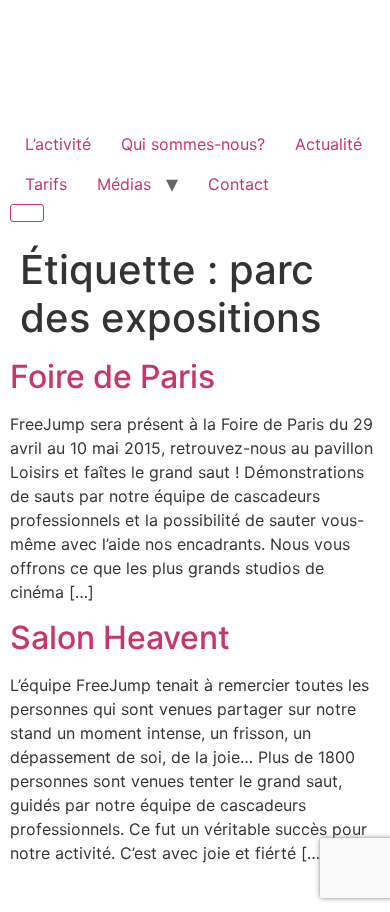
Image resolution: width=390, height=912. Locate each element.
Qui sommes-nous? (193, 144)
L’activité (58, 144)
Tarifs (46, 184)
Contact (238, 184)
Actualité (328, 144)
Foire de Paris (112, 376)
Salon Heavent (120, 637)
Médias (124, 184)
